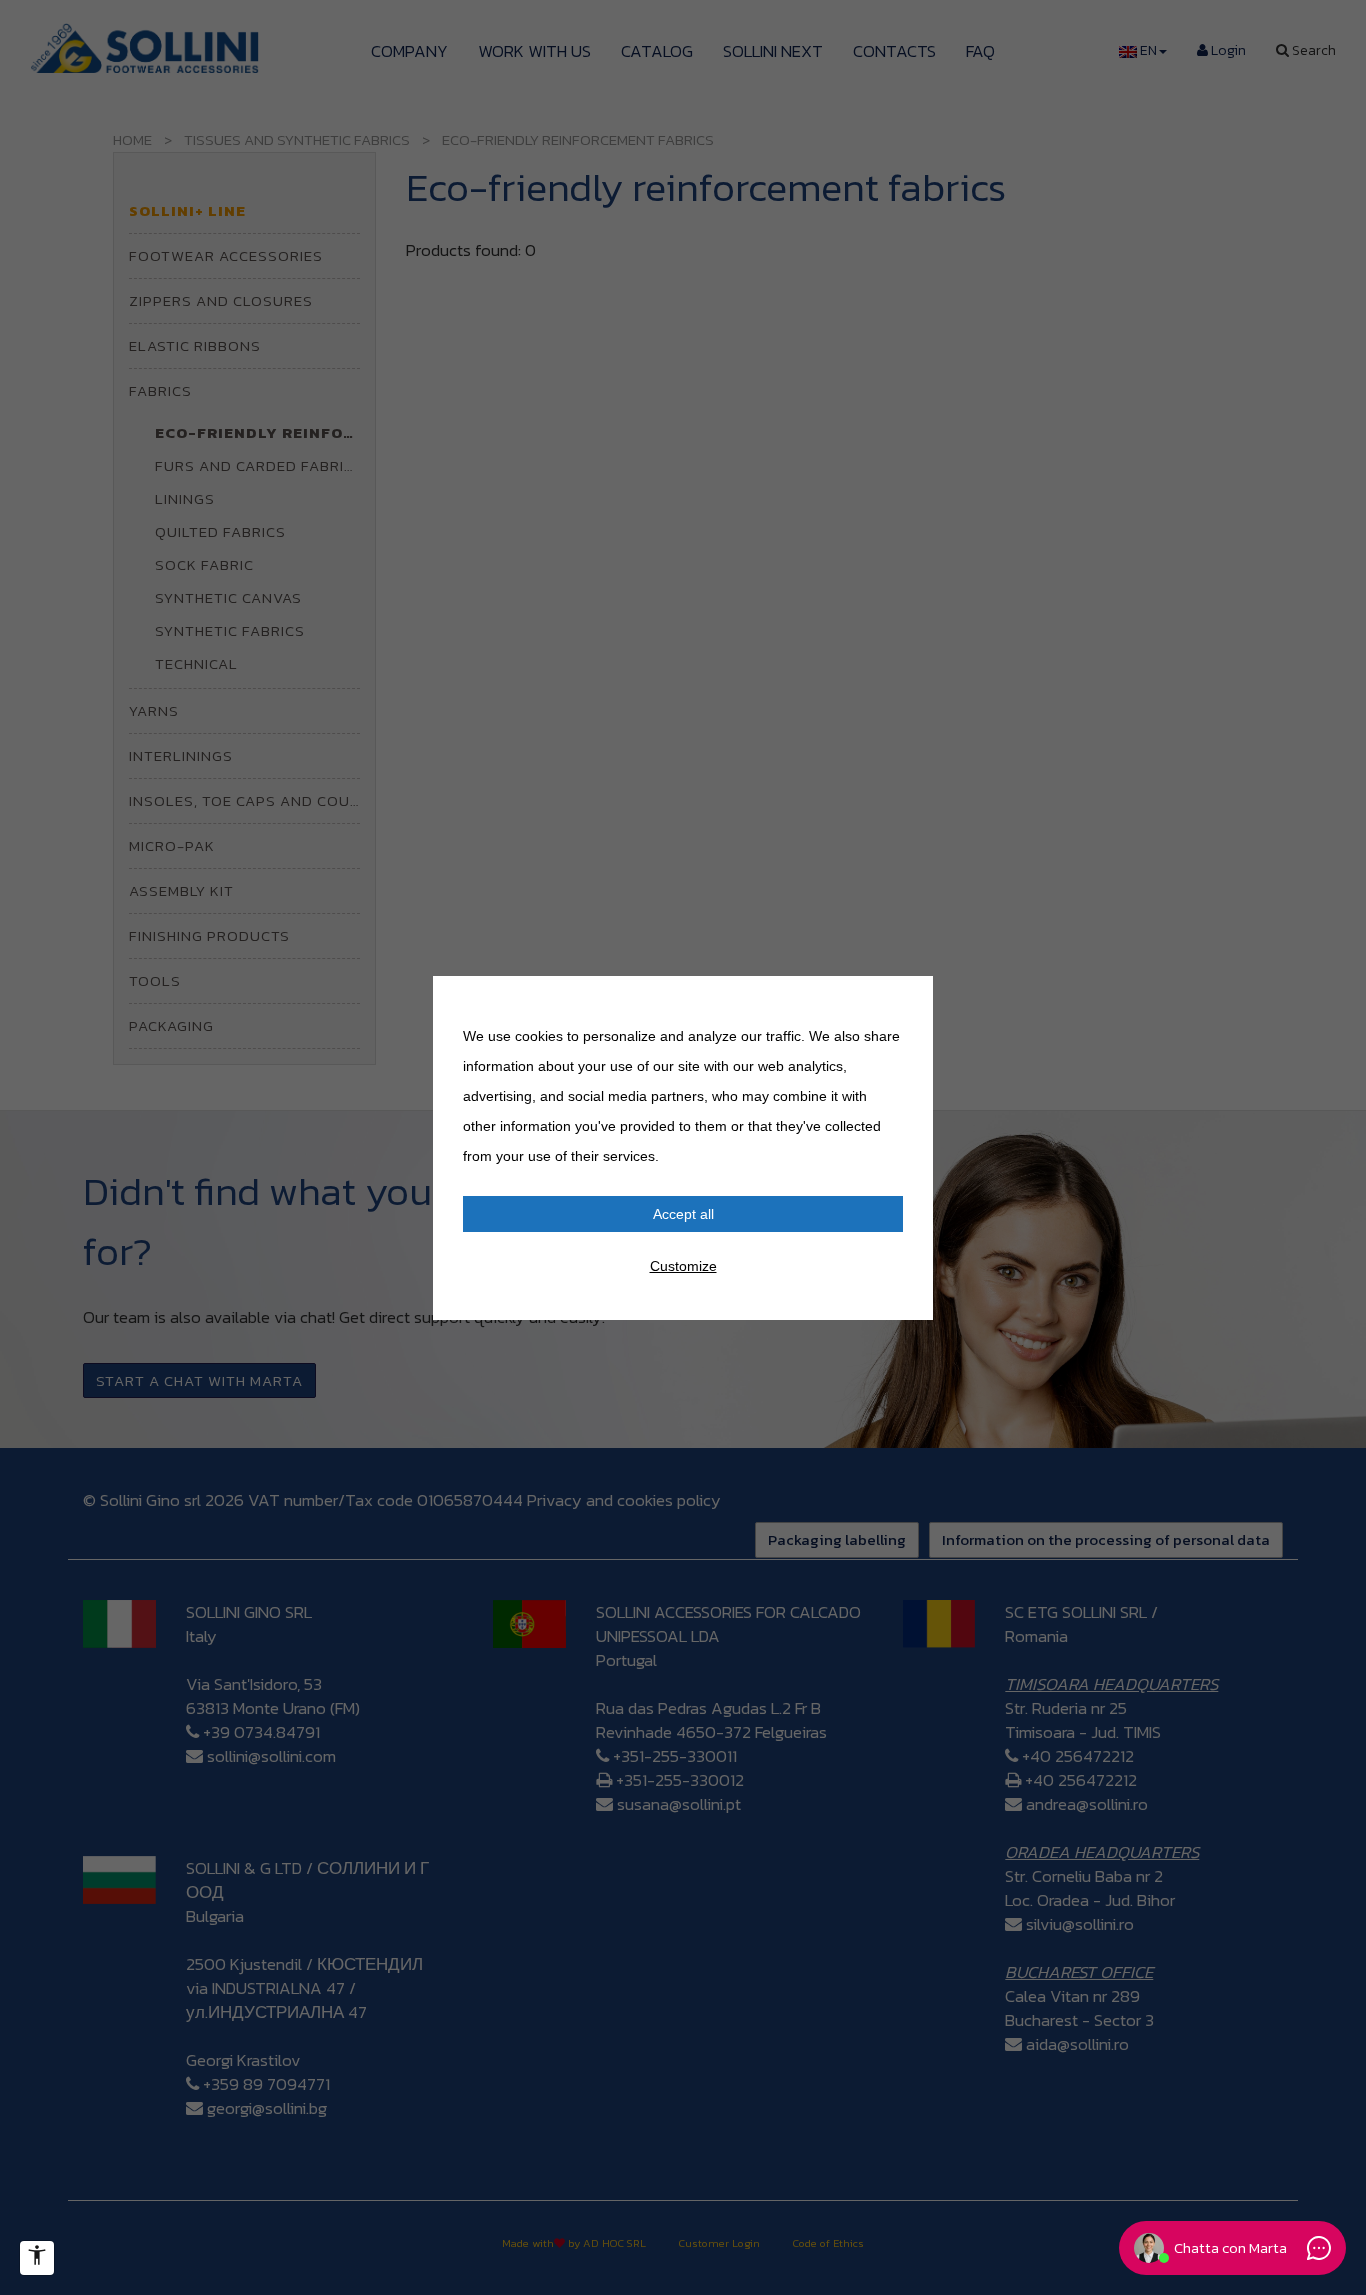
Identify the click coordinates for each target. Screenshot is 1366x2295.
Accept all (683, 1214)
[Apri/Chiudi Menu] (37, 2258)
